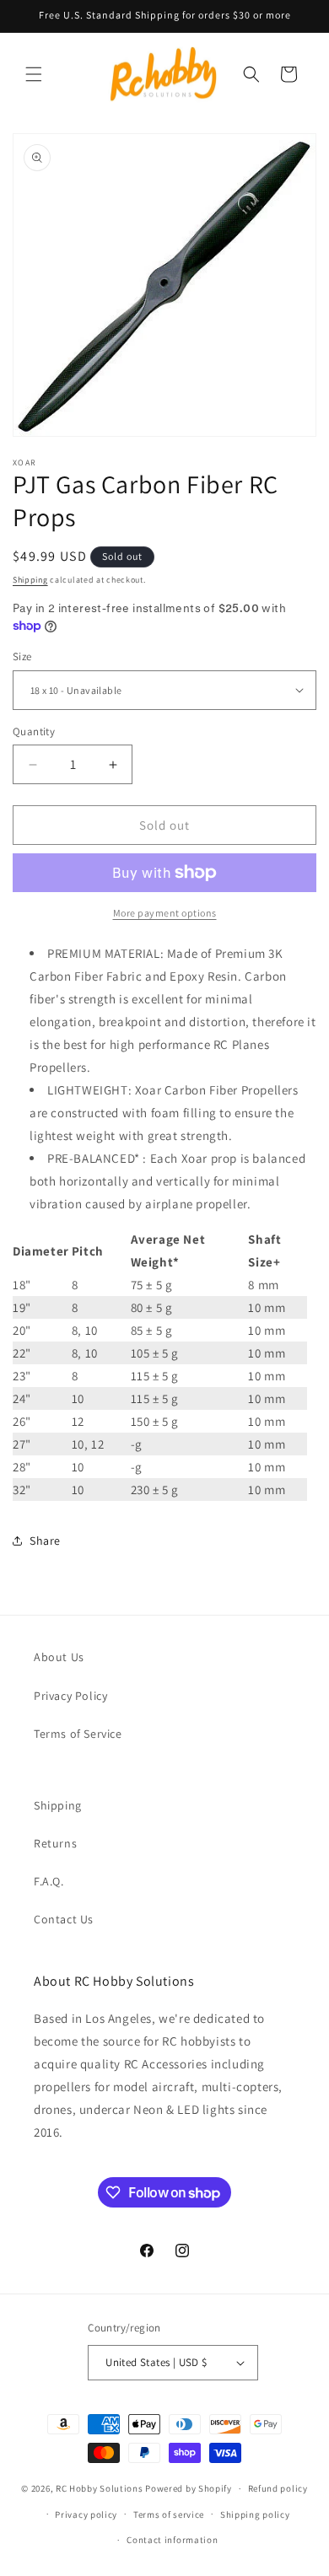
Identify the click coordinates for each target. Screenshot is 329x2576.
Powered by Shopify (189, 2488)
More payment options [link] (165, 913)
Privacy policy (86, 2514)
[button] (34, 74)
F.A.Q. (49, 1881)
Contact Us (64, 1919)
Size (22, 656)
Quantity (34, 731)
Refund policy (278, 2488)
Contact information (172, 2540)
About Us (59, 1657)
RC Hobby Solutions (100, 2488)
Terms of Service (78, 1734)
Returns (55, 1843)
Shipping (30, 580)
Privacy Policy (70, 1696)
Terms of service (169, 2514)
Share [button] (45, 1541)
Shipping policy (255, 2514)
